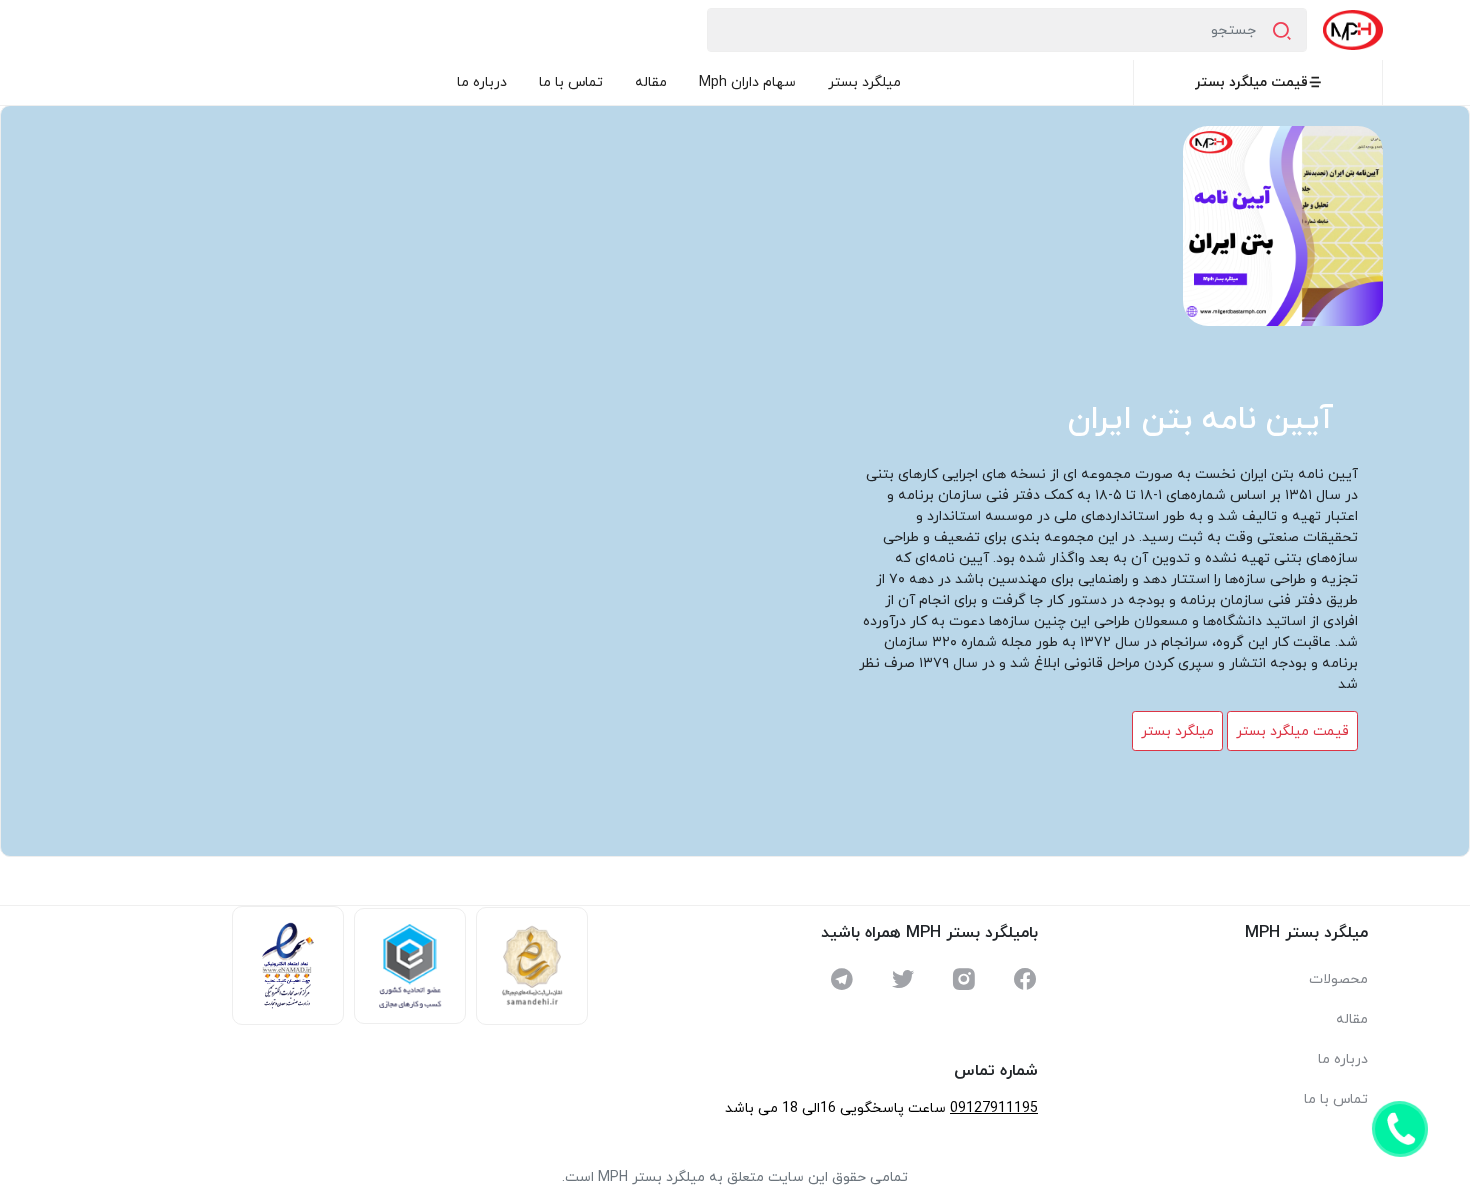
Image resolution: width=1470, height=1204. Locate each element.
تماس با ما (571, 82)
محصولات (1338, 979)
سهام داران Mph (747, 82)
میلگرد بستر (864, 82)
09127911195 (994, 1108)
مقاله (651, 82)
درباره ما (482, 82)
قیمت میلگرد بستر (1251, 82)
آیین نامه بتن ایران (1200, 420)
